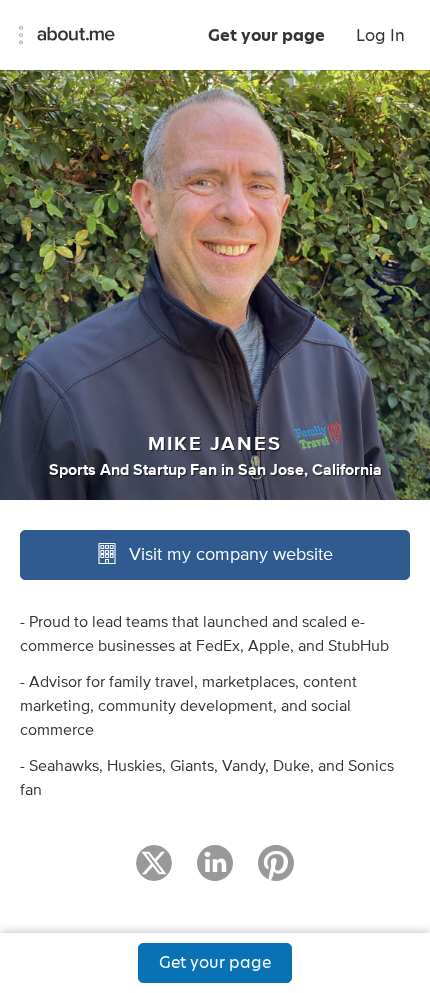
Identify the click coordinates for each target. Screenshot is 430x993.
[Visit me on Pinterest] (276, 872)
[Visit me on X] (154, 872)
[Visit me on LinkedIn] (215, 872)
